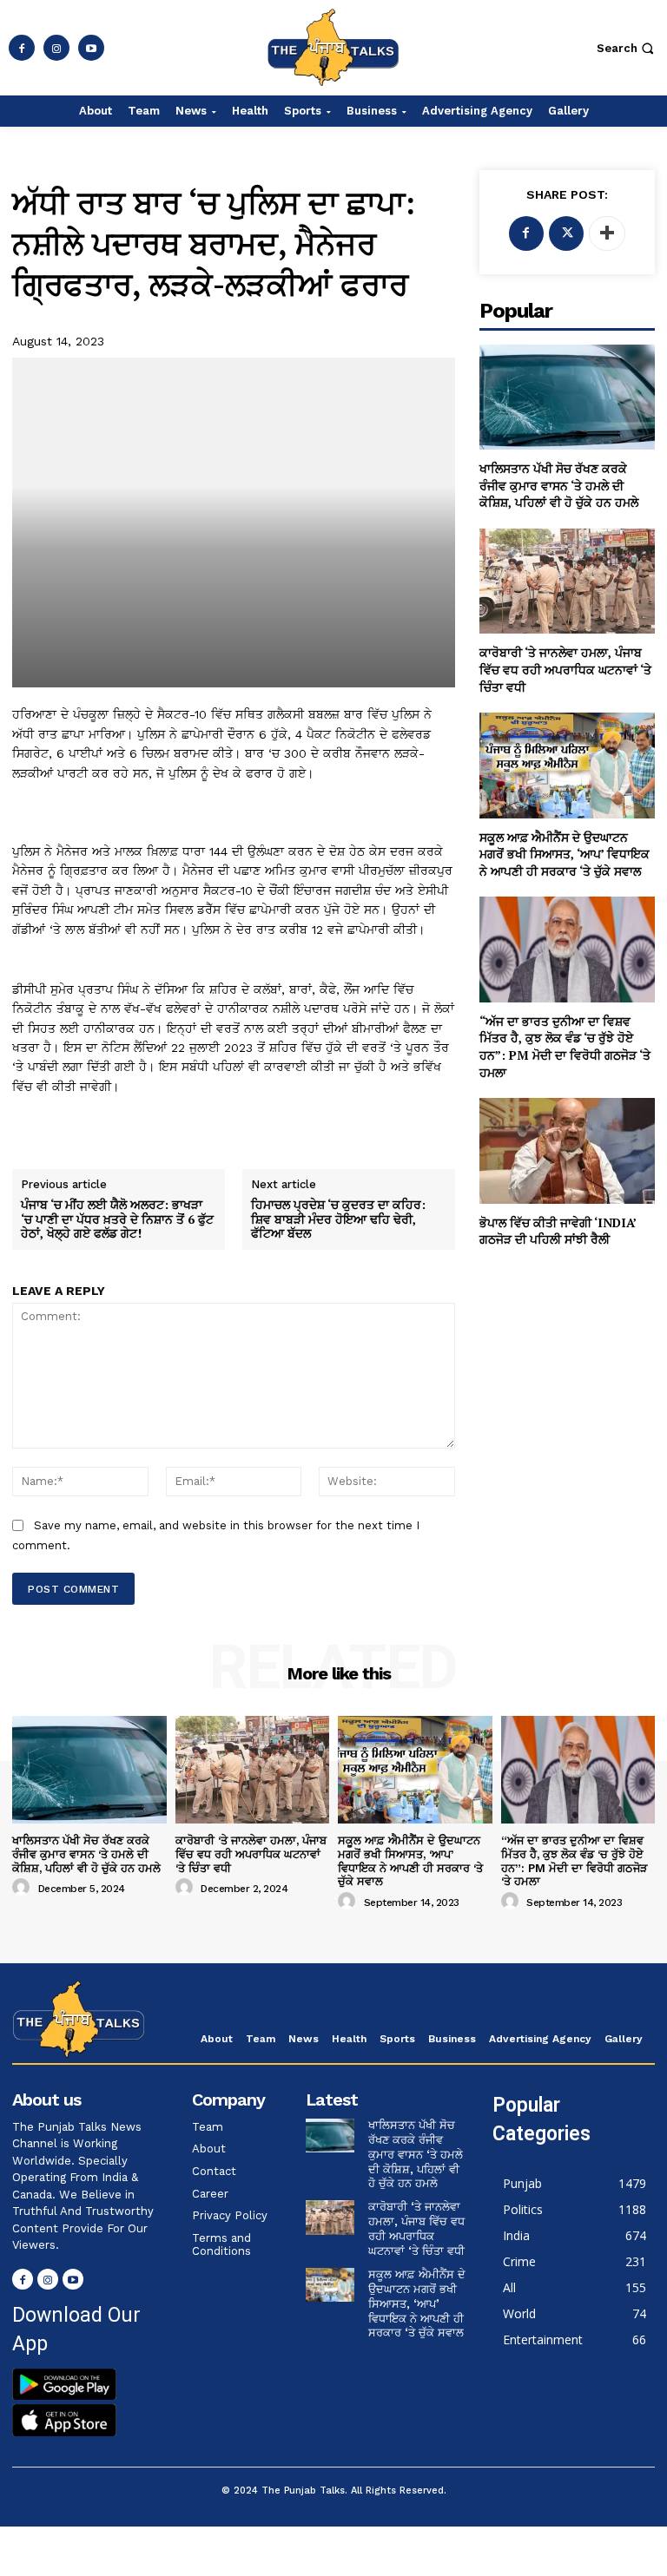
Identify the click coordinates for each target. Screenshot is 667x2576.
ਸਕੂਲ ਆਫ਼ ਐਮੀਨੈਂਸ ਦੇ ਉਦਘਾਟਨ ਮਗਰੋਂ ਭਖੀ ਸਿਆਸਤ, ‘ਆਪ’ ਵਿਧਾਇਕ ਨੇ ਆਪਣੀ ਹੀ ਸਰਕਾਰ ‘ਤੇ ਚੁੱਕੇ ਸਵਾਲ (565, 854)
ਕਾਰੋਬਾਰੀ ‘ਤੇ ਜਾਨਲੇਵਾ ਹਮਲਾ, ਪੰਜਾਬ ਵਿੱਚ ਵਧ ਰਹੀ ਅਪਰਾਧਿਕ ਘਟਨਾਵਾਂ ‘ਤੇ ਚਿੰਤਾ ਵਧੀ (565, 669)
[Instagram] (56, 48)
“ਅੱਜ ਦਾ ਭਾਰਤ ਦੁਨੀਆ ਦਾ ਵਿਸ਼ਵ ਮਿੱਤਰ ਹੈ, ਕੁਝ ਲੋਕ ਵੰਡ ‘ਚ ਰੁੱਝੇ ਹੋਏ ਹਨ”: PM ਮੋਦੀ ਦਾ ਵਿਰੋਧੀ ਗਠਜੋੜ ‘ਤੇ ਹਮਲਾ (565, 1047)
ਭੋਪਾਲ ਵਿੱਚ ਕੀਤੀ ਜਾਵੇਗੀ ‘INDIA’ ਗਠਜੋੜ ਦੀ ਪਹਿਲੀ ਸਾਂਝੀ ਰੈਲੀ (558, 1231)
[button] (627, 48)
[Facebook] (22, 48)
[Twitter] (566, 233)
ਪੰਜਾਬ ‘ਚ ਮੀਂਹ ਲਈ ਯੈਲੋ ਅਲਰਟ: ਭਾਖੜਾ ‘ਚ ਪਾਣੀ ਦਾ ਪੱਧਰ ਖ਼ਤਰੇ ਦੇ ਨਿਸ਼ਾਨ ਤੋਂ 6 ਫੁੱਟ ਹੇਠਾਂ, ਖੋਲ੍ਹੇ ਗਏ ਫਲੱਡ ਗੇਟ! (117, 1219)
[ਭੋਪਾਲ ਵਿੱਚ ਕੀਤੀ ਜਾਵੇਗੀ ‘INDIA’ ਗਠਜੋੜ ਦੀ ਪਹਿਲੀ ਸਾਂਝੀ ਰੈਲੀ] (567, 1150)
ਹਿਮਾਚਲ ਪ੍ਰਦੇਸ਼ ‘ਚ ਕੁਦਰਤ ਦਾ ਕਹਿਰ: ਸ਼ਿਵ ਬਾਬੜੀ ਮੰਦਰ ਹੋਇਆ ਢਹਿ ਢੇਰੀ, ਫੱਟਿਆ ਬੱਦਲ (338, 1219)
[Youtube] (91, 48)
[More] (607, 233)
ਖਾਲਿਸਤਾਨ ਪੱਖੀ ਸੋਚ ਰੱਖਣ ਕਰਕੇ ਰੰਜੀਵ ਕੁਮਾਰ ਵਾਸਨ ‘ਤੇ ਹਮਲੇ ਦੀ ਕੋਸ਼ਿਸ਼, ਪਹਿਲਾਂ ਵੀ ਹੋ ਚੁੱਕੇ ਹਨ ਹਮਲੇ (559, 485)
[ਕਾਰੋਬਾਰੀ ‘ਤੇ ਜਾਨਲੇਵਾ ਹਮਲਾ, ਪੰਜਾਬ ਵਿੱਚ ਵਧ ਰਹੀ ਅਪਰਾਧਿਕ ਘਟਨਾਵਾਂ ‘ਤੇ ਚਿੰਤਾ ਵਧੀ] (567, 581)
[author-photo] (23, 1888)
